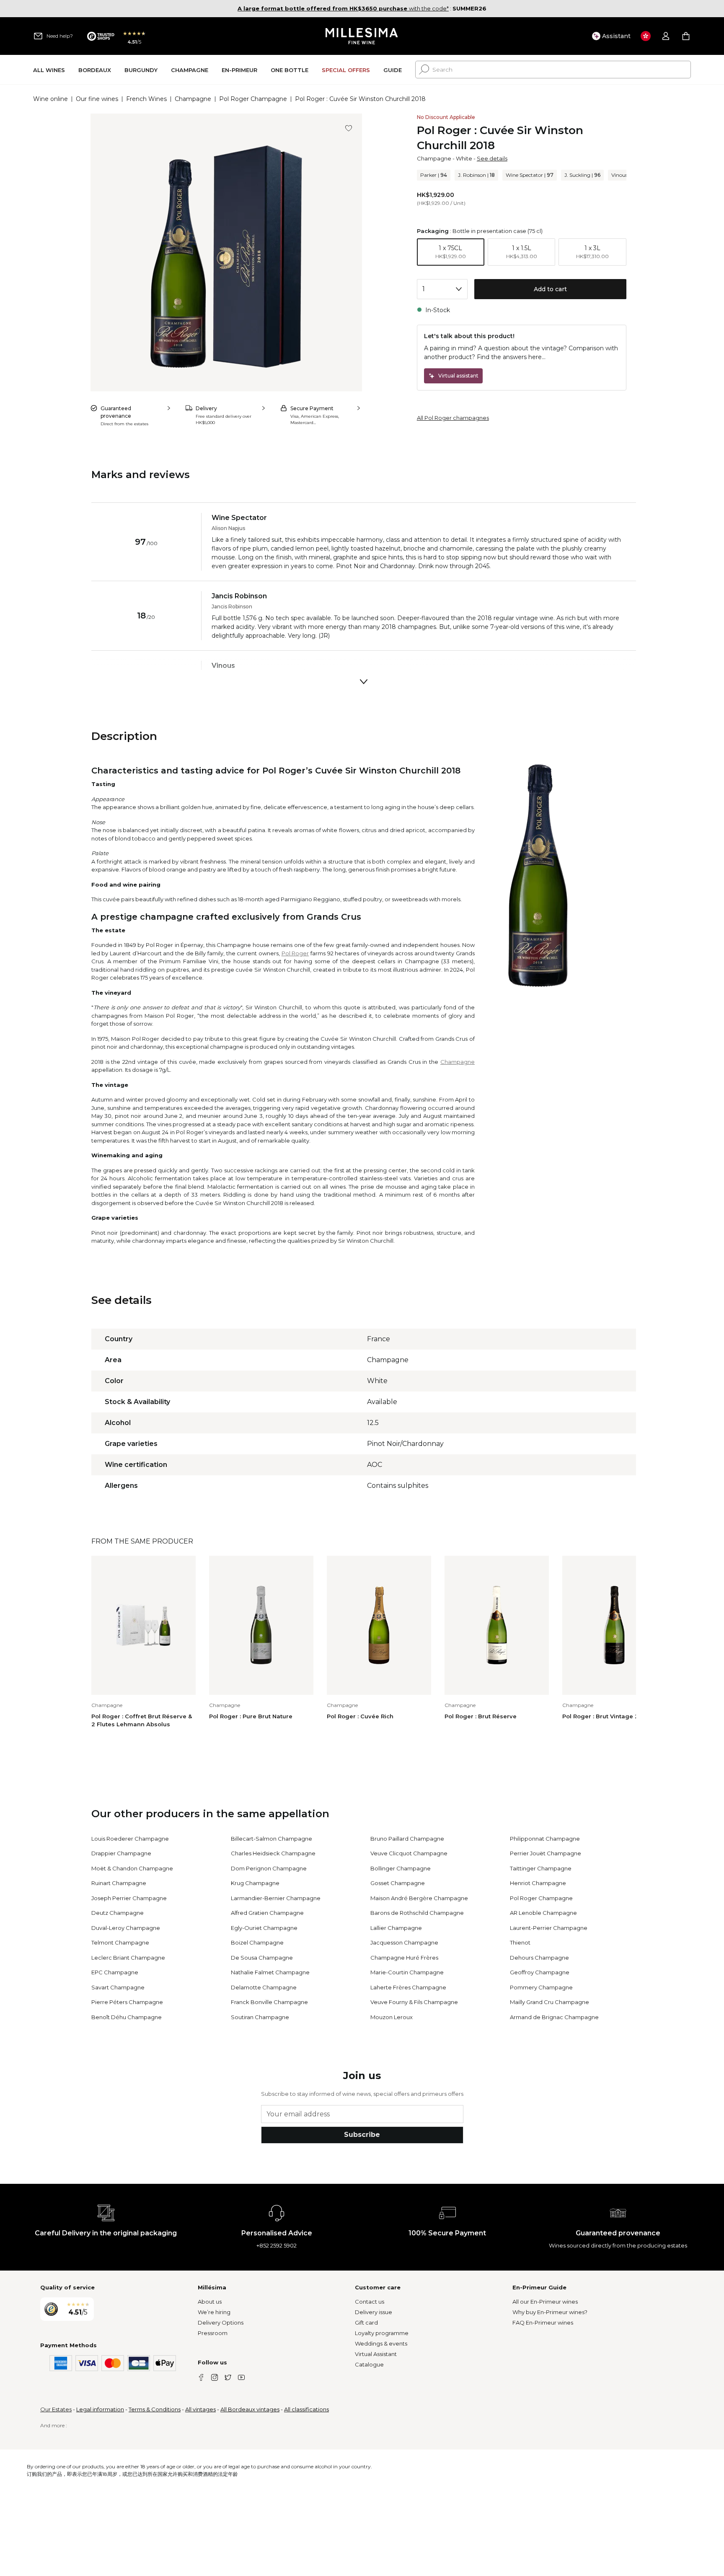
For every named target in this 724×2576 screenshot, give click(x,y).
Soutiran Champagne (260, 2017)
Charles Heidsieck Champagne (273, 1853)
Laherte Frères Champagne (408, 1987)
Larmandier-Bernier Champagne (276, 1898)
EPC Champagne (115, 1972)
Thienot (520, 1942)
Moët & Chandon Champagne (132, 1868)
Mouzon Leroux (392, 2017)
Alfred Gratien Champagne (267, 1913)
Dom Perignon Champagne (269, 1868)
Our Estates (56, 2409)
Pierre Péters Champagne (127, 2002)
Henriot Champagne (538, 1883)
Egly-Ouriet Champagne (264, 1928)
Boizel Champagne (257, 1942)
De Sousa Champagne (262, 1958)
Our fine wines (97, 99)
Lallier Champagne (396, 1928)
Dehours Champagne (539, 1958)
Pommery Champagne (541, 1987)
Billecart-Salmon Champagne (271, 1839)
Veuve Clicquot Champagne (409, 1853)
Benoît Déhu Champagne (127, 2017)
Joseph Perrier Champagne (129, 1898)
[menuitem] (49, 70)
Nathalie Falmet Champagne (270, 1972)
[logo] (362, 36)
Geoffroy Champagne (540, 1972)
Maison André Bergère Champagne (419, 1898)
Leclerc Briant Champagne (128, 1958)
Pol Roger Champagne (253, 99)
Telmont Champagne (120, 1942)
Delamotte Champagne (264, 1987)
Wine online (50, 99)
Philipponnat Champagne (545, 1839)
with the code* (343, 8)
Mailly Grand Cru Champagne (549, 2002)
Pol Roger (295, 953)
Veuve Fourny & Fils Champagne (414, 2002)
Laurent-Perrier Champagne (549, 1928)
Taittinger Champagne (541, 1868)
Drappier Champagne (121, 1853)
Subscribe (362, 2135)
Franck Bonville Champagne (269, 2002)
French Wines (146, 99)
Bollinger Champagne (401, 1868)
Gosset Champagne (398, 1883)
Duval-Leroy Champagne (126, 1928)
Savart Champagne (118, 1987)
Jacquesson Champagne (404, 1942)
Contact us (370, 2302)
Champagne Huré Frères (404, 1958)
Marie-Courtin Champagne (407, 1972)
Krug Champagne (255, 1883)
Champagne (193, 99)
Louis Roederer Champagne (130, 1839)
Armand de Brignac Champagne (554, 2017)
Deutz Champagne (118, 1913)
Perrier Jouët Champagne (546, 1853)
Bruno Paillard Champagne (407, 1839)
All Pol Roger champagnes (453, 418)
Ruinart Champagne (119, 1883)
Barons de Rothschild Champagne (417, 1913)
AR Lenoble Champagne (543, 1913)
